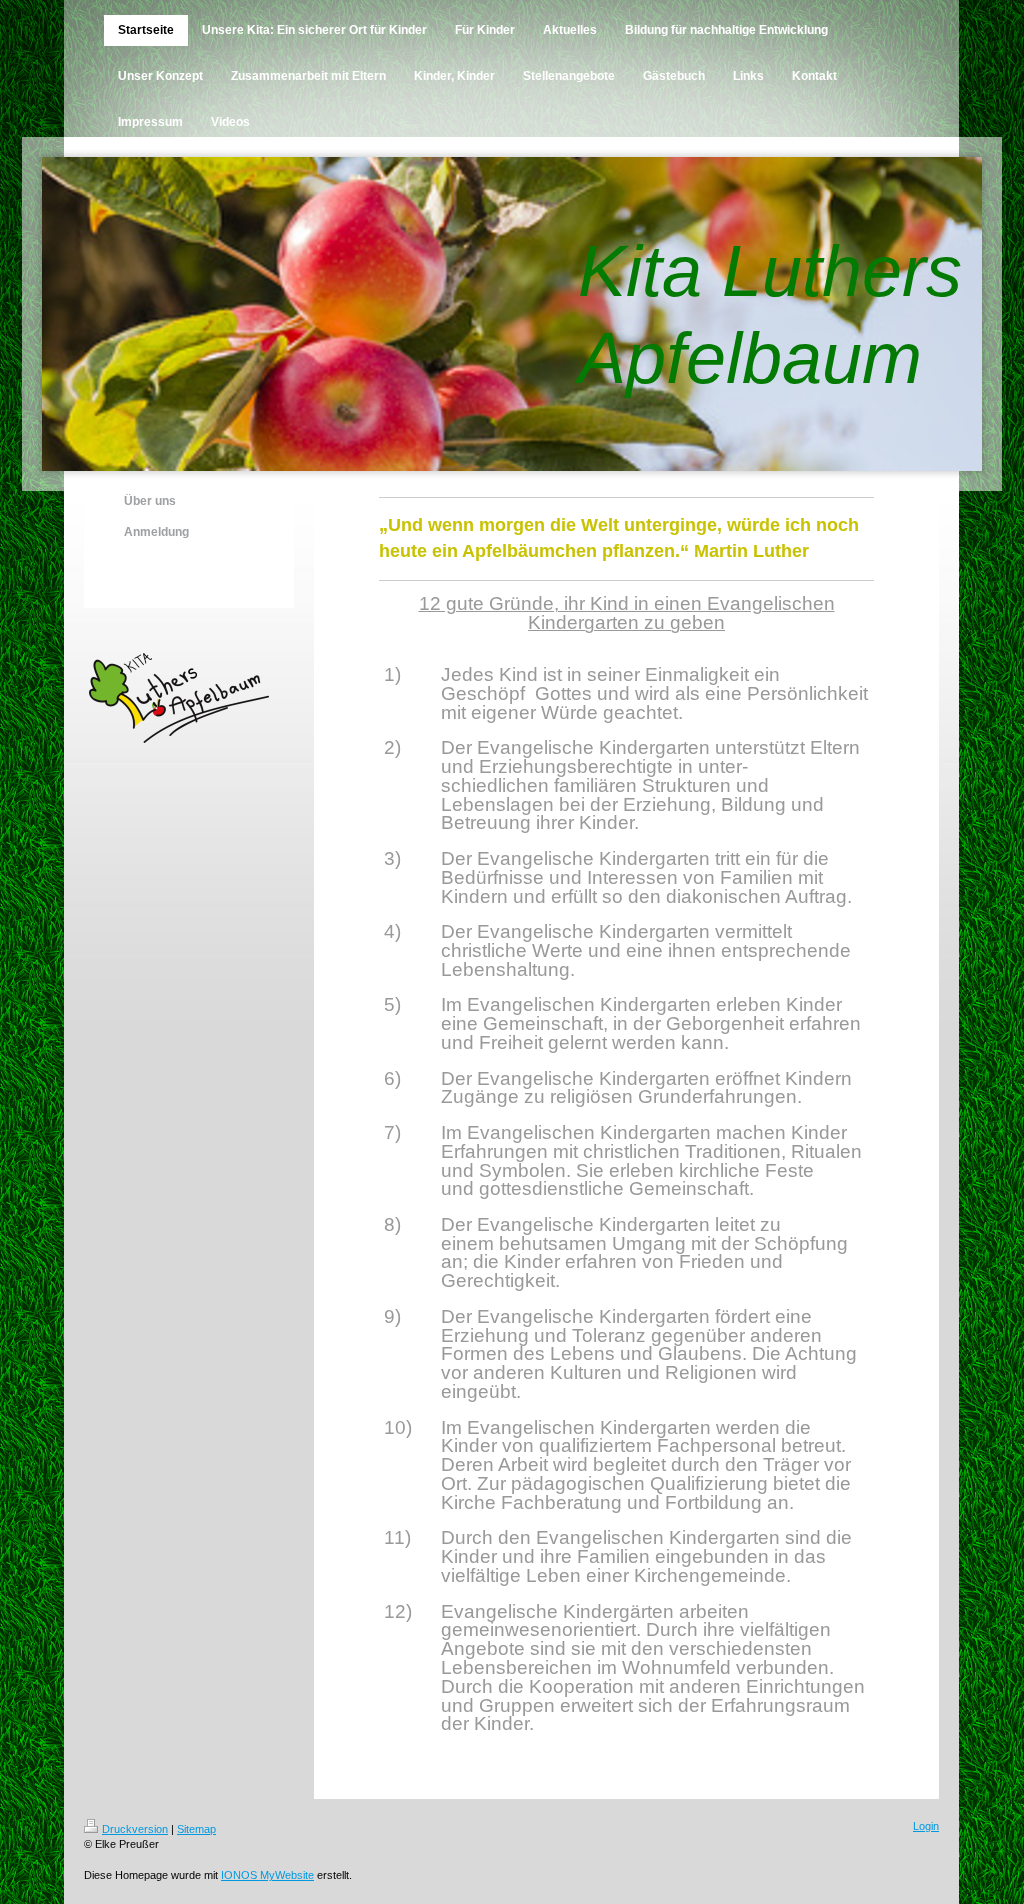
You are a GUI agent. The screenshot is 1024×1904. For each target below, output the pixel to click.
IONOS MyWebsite (267, 1875)
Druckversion (135, 1829)
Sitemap (196, 1829)
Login (926, 1826)
